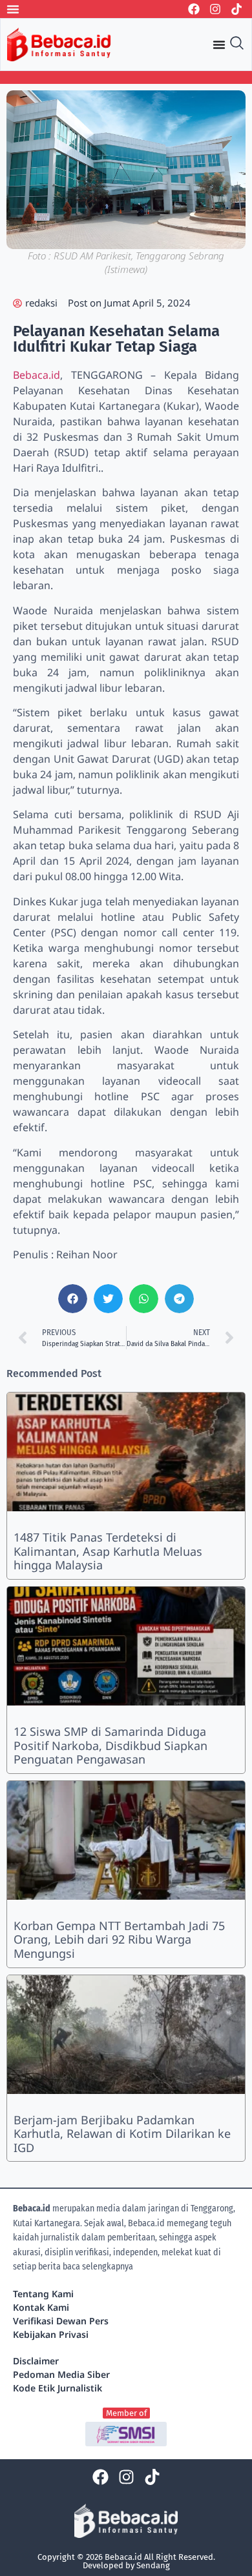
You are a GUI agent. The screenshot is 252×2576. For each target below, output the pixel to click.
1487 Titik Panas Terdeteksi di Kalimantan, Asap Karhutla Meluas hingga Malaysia (108, 1551)
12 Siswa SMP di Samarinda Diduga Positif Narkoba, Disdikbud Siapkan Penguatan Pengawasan (110, 1745)
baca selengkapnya (98, 2267)
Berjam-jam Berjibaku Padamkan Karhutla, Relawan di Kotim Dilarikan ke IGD (122, 2134)
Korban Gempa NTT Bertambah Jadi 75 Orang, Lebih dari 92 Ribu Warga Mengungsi (119, 1939)
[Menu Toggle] (13, 9)
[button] (73, 1299)
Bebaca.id (37, 375)
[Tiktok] (236, 9)
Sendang (153, 2565)
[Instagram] (215, 9)
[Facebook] (194, 9)
